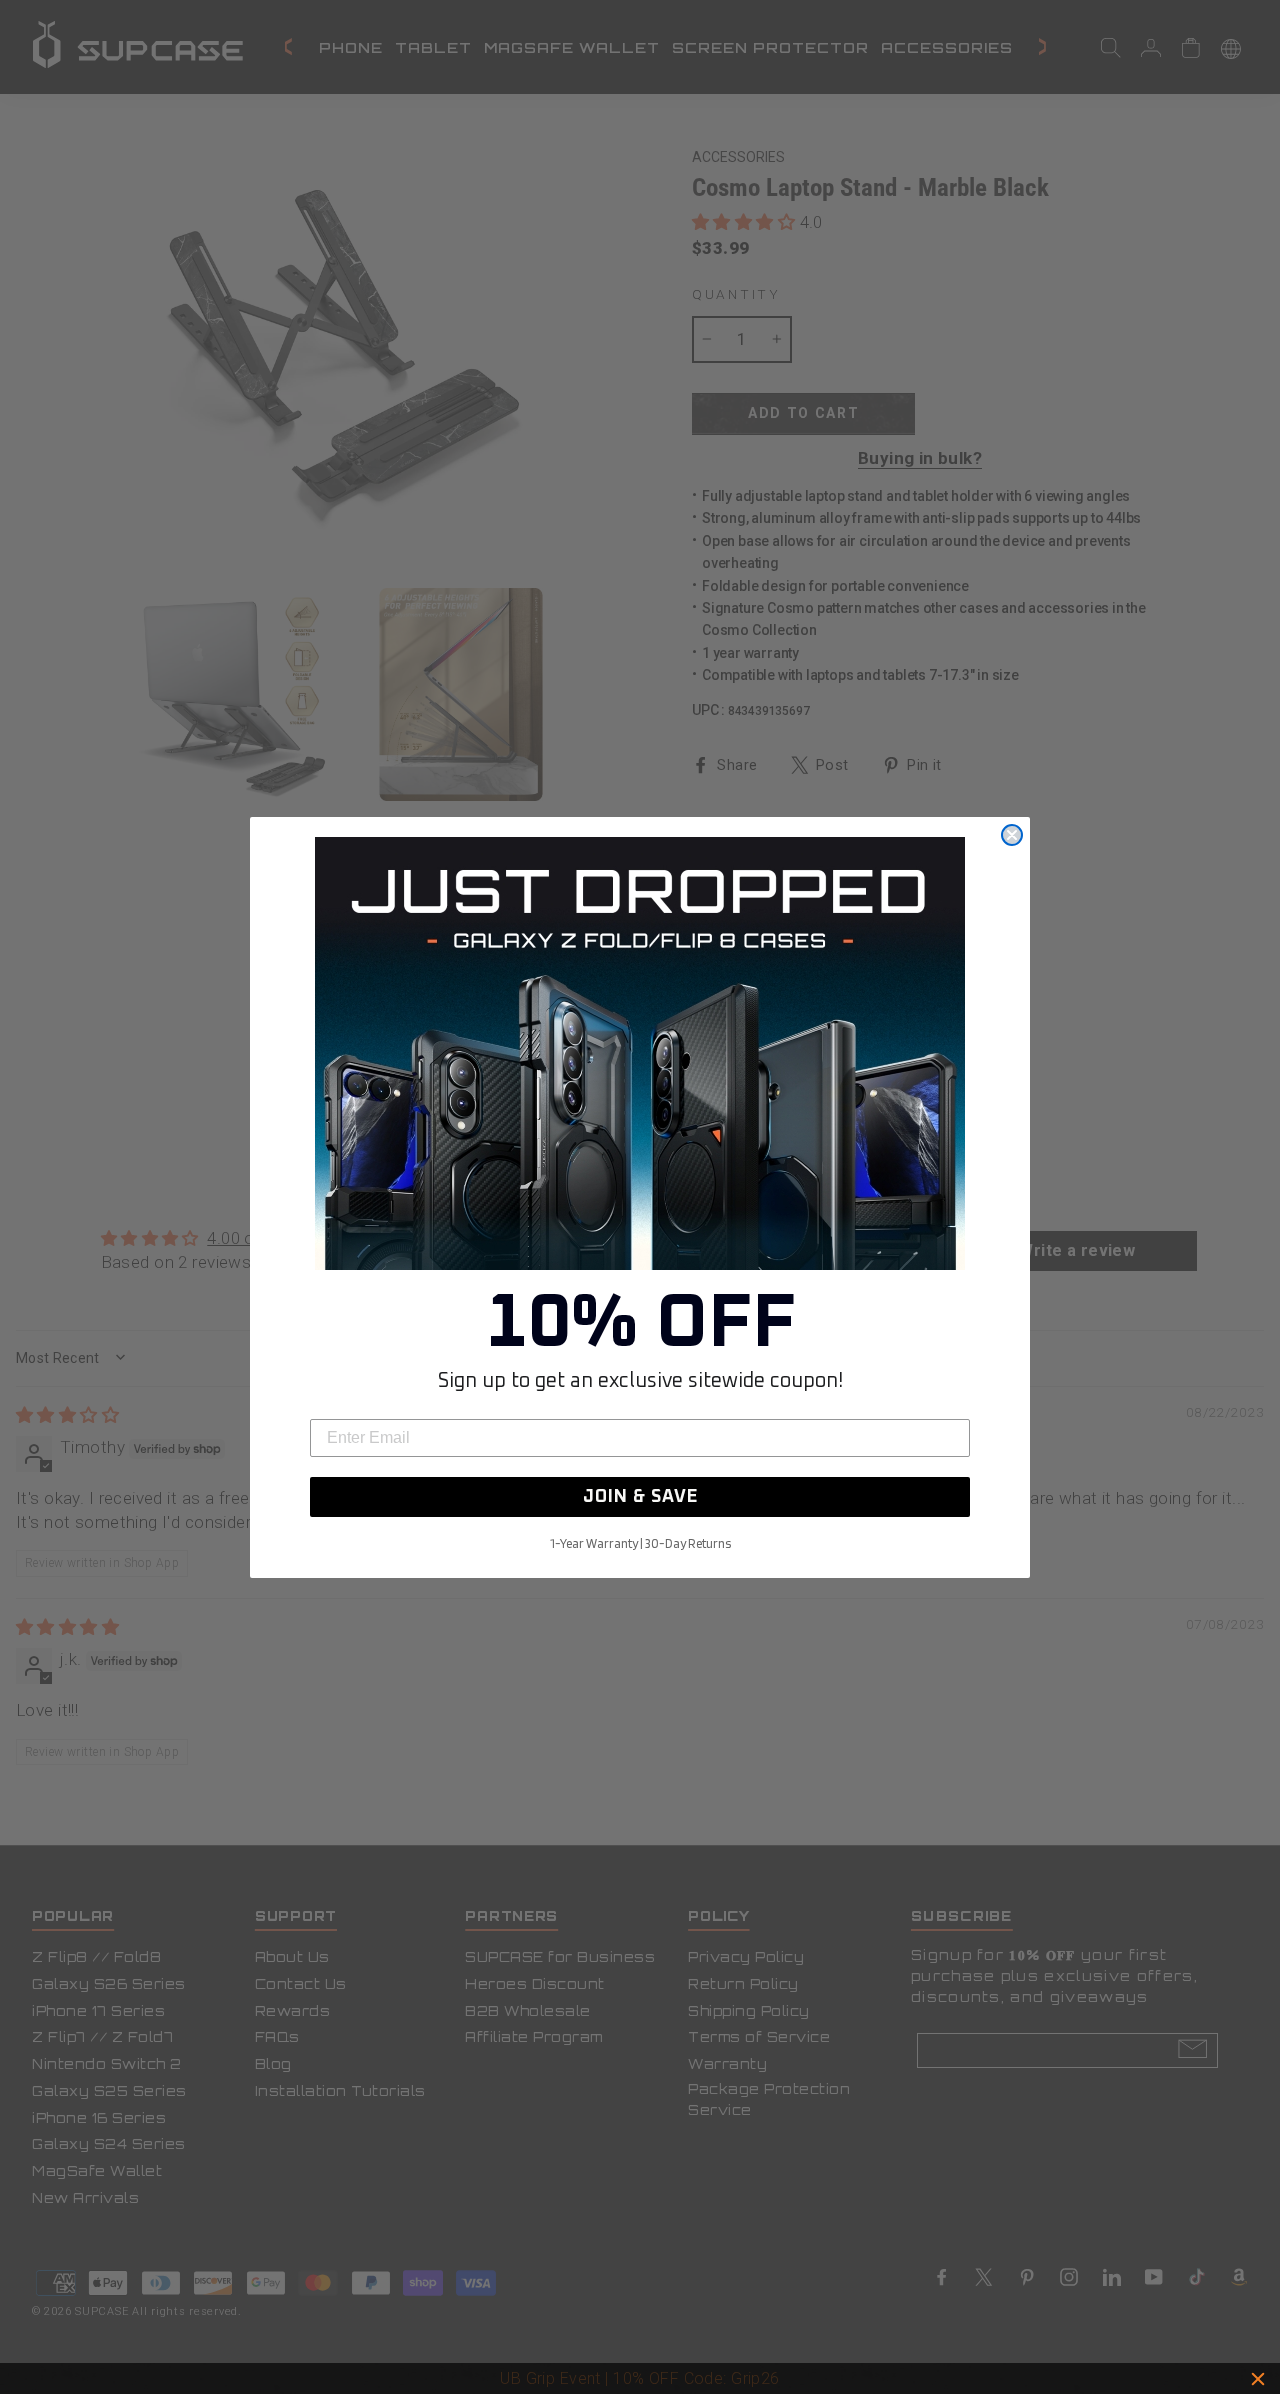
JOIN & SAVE (640, 1497)
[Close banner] (1258, 2379)
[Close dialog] (1012, 835)
